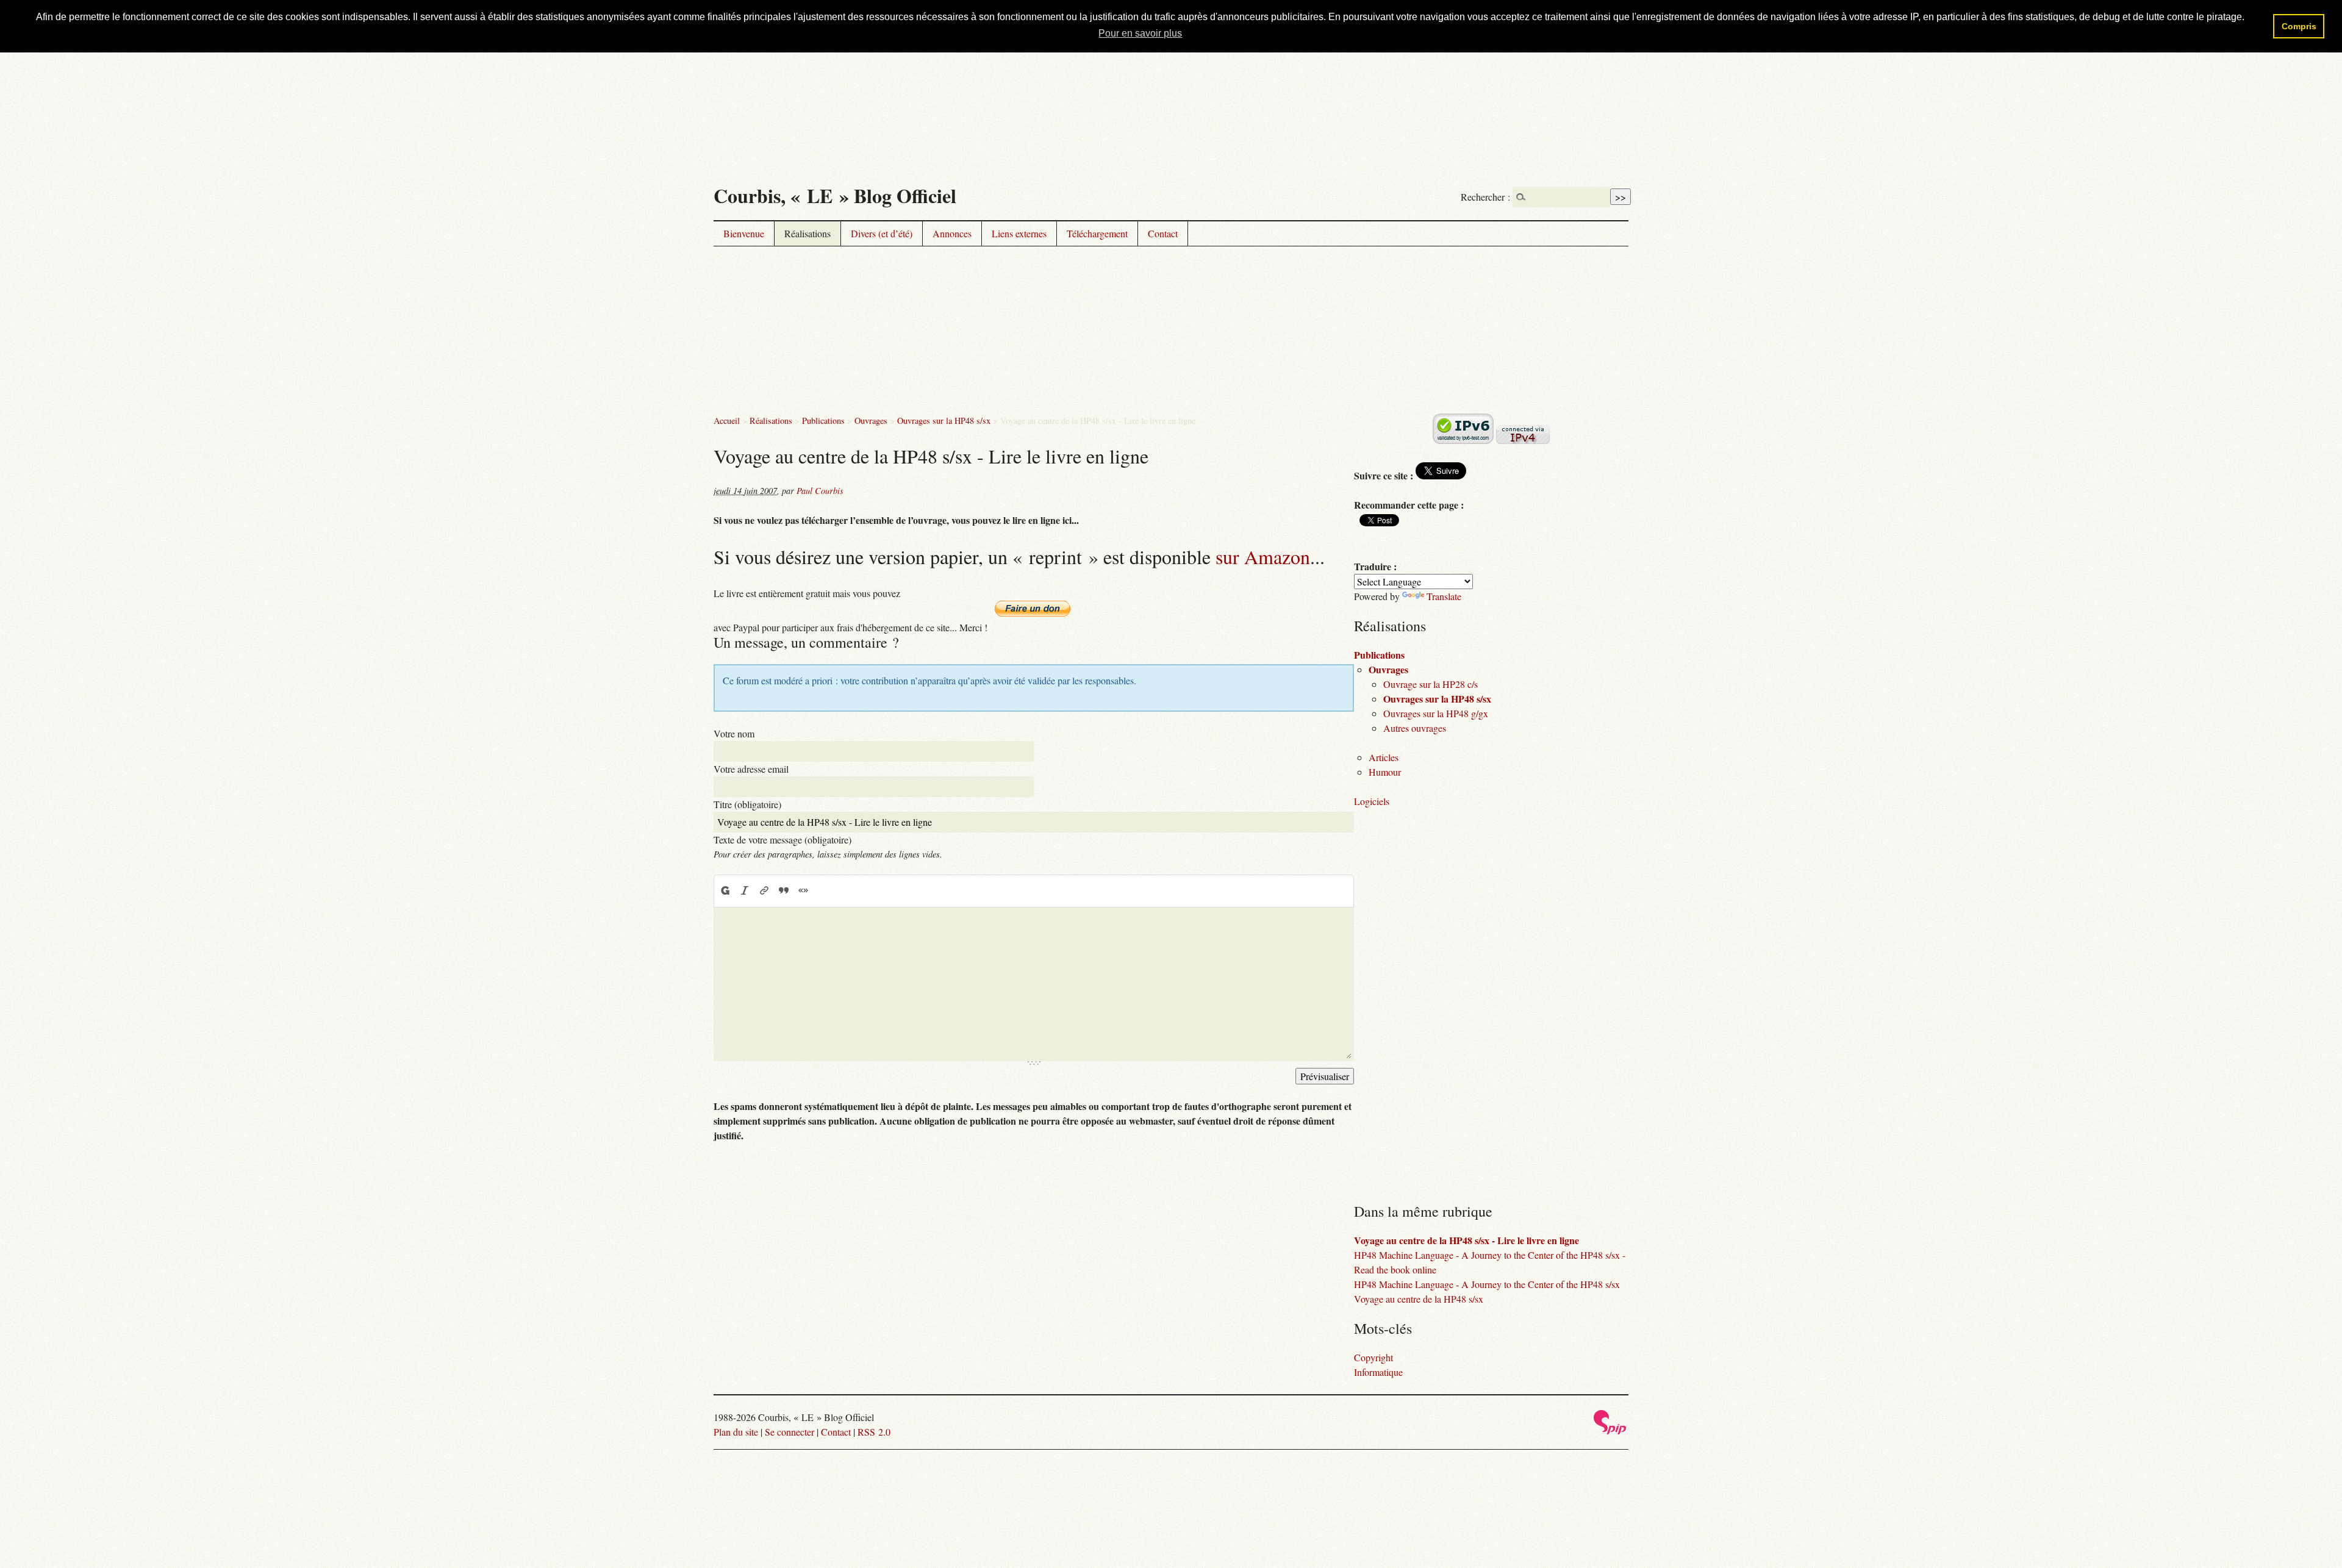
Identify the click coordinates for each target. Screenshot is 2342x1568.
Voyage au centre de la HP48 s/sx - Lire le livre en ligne (1466, 1240)
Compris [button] (2299, 26)
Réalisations (808, 233)
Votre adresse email (751, 769)
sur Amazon (1263, 557)
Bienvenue (744, 233)
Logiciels (1372, 801)
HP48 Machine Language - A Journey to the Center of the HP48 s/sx (1487, 1284)
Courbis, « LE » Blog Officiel (835, 195)
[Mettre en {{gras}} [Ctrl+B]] (725, 890)
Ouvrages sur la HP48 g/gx (1436, 713)
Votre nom (734, 733)
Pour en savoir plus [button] (1140, 33)
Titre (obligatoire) (747, 804)
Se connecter (790, 1432)
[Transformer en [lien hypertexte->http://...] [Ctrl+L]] (764, 890)
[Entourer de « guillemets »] (803, 890)
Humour (1385, 772)
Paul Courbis (820, 491)
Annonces (952, 233)
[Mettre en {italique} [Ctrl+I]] (745, 890)
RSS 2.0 (874, 1432)
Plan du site (736, 1432)
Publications (823, 421)
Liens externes (1019, 233)
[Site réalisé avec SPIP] (1610, 1431)
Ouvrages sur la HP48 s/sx (944, 421)
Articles (1384, 757)
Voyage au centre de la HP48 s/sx (1419, 1299)
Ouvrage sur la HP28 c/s (1431, 684)
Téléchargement (1097, 233)
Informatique (1378, 1372)
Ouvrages (871, 421)
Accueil (727, 421)
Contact (1163, 233)
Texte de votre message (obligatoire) (782, 839)
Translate (1444, 596)
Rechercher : (1485, 197)
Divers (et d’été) (882, 233)
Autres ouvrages (1415, 728)
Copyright (1373, 1357)
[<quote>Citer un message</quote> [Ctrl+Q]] (784, 890)
